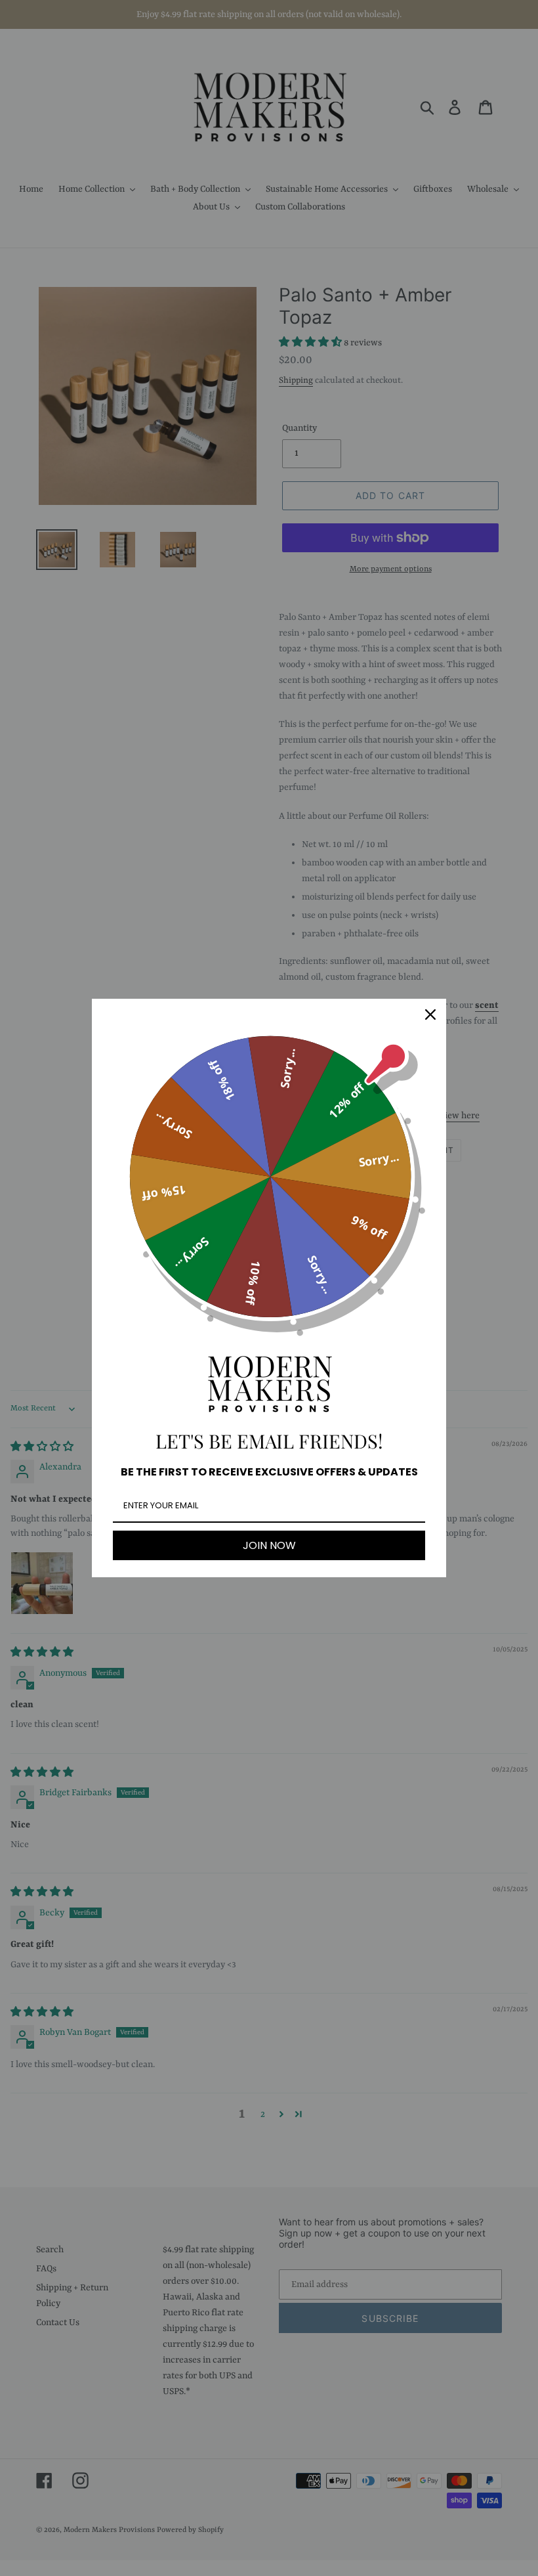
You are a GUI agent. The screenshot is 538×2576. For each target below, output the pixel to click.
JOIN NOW (269, 1545)
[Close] (430, 1015)
